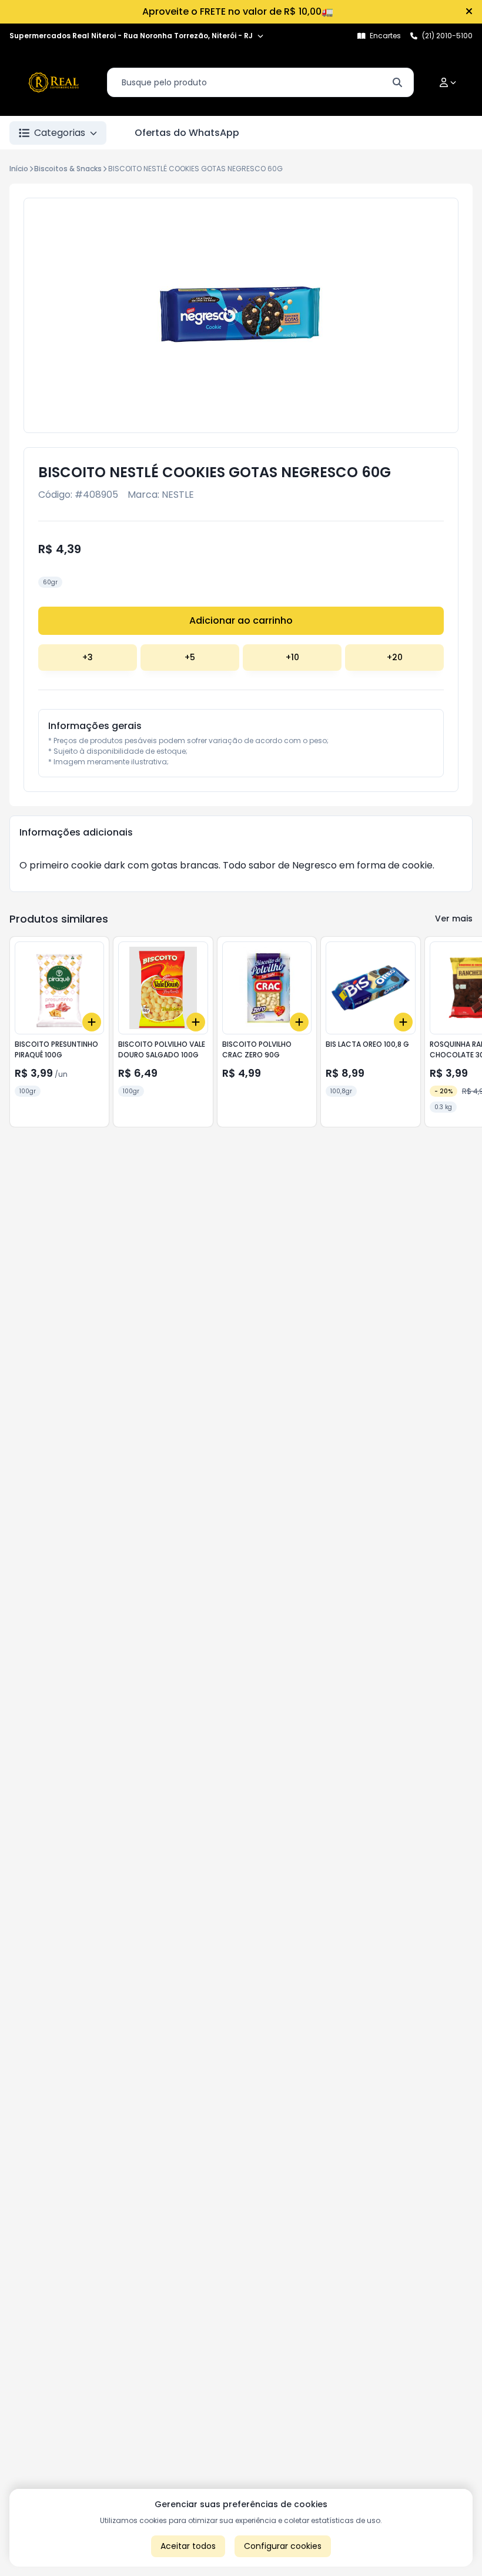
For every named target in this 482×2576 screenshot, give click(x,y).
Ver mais (454, 918)
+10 (292, 657)
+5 (190, 657)
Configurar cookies (283, 2546)
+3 (88, 657)
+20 (395, 657)
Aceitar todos (188, 2546)
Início (19, 169)
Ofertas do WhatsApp (187, 133)
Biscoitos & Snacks (68, 169)
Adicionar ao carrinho (241, 620)
